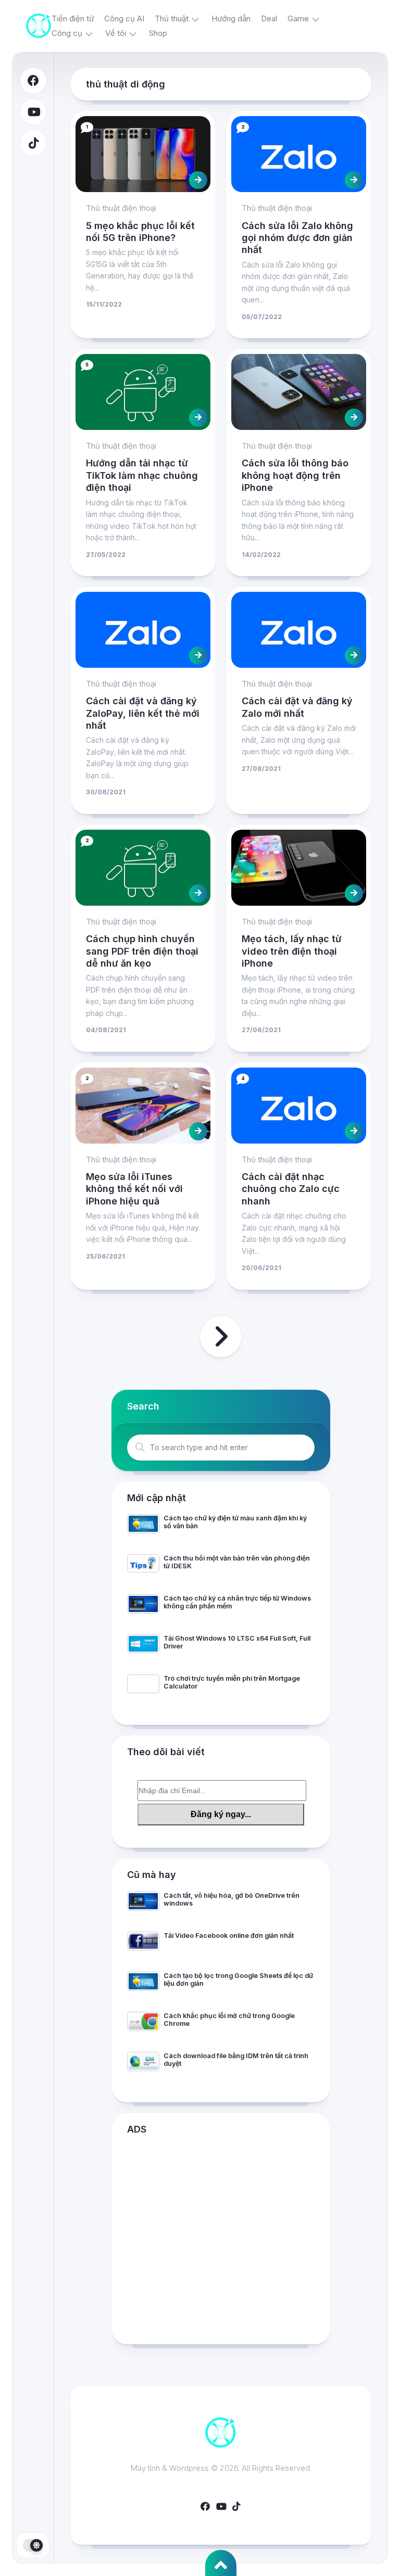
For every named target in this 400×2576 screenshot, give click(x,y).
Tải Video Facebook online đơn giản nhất (229, 1936)
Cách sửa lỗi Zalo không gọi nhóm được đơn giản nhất (297, 238)
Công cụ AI (124, 18)
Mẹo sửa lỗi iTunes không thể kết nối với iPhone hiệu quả (134, 1189)
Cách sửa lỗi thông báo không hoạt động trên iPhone (295, 475)
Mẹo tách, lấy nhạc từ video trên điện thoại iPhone (292, 951)
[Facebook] (33, 81)
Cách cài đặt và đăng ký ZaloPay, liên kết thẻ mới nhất (143, 713)
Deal (269, 18)
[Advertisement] (221, 2242)
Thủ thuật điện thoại (121, 208)
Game (298, 18)
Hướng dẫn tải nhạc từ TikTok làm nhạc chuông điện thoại (142, 475)
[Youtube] (33, 112)
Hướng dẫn (231, 18)
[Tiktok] (33, 143)
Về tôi (116, 33)
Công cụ (67, 33)
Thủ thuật (172, 18)
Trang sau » (221, 1337)
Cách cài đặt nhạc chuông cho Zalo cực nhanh (291, 1189)
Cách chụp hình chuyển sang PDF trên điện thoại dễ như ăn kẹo (142, 951)
